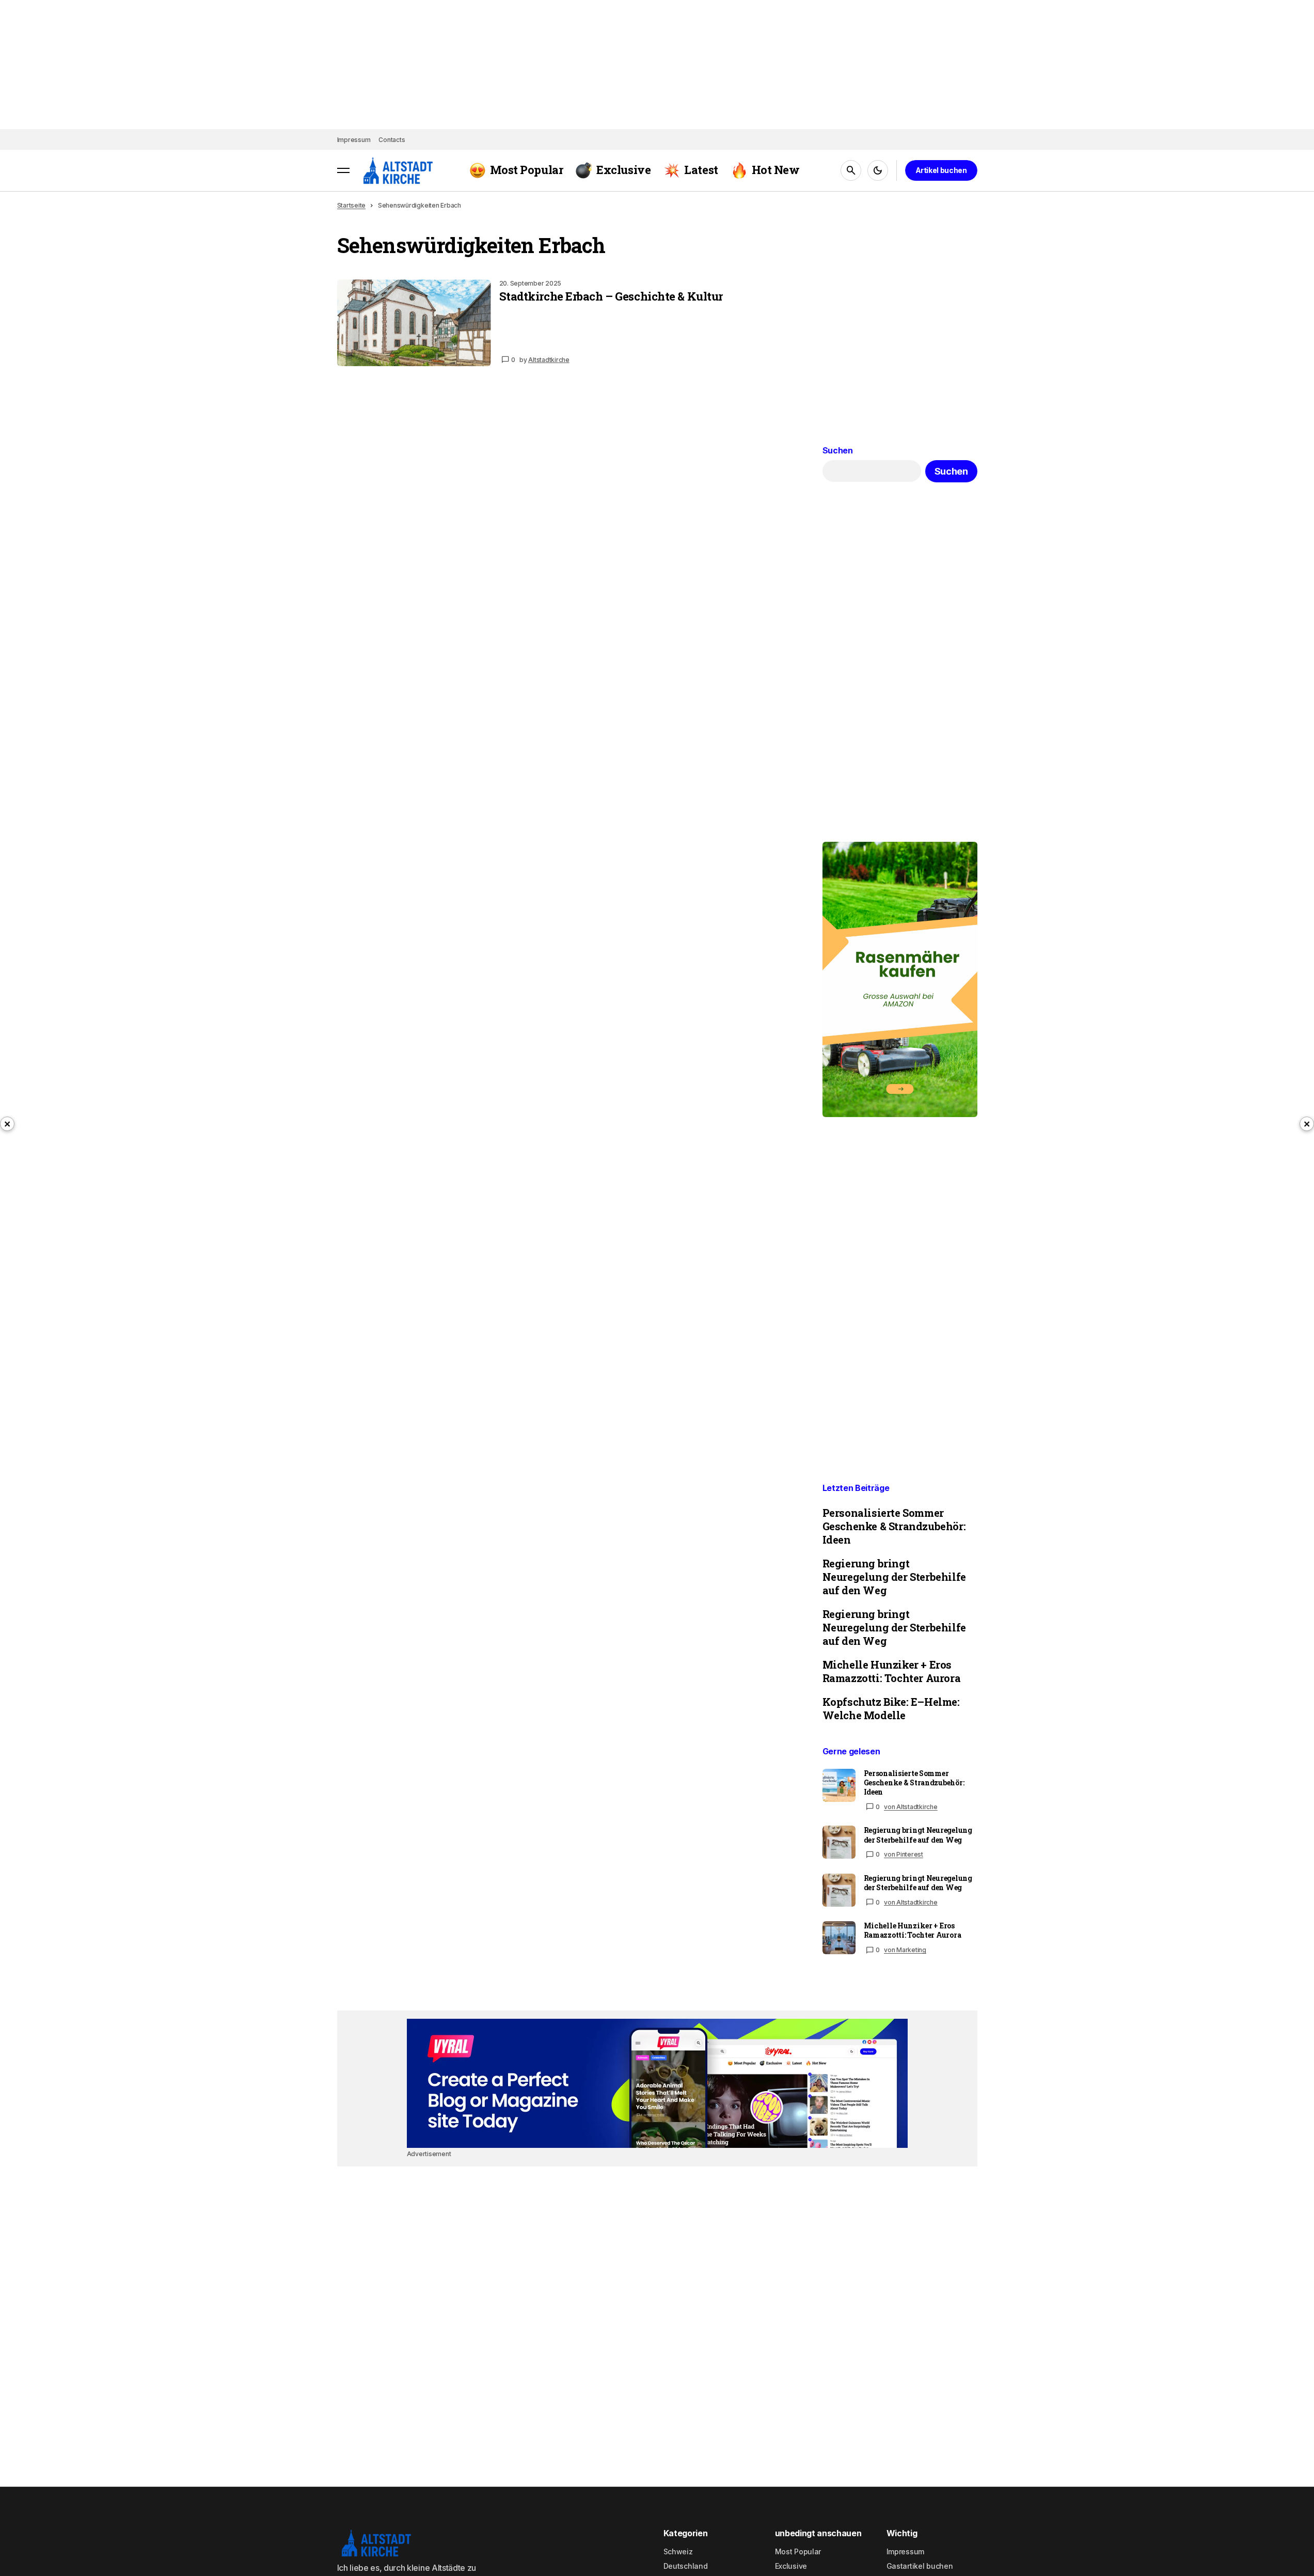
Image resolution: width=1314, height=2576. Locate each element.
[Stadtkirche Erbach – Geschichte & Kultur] (414, 323)
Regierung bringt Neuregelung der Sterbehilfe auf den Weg (894, 1577)
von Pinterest (904, 1854)
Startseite (352, 205)
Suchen (838, 451)
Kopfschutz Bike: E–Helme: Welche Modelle (891, 1708)
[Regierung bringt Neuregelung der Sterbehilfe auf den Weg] (839, 1842)
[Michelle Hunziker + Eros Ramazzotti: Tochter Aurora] (839, 1938)
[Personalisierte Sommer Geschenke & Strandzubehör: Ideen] (839, 1785)
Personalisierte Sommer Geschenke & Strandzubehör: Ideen (894, 1526)
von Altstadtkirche (911, 1807)
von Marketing (905, 1950)
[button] (343, 170)
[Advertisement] (657, 2083)
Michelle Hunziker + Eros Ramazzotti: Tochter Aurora (892, 1671)
